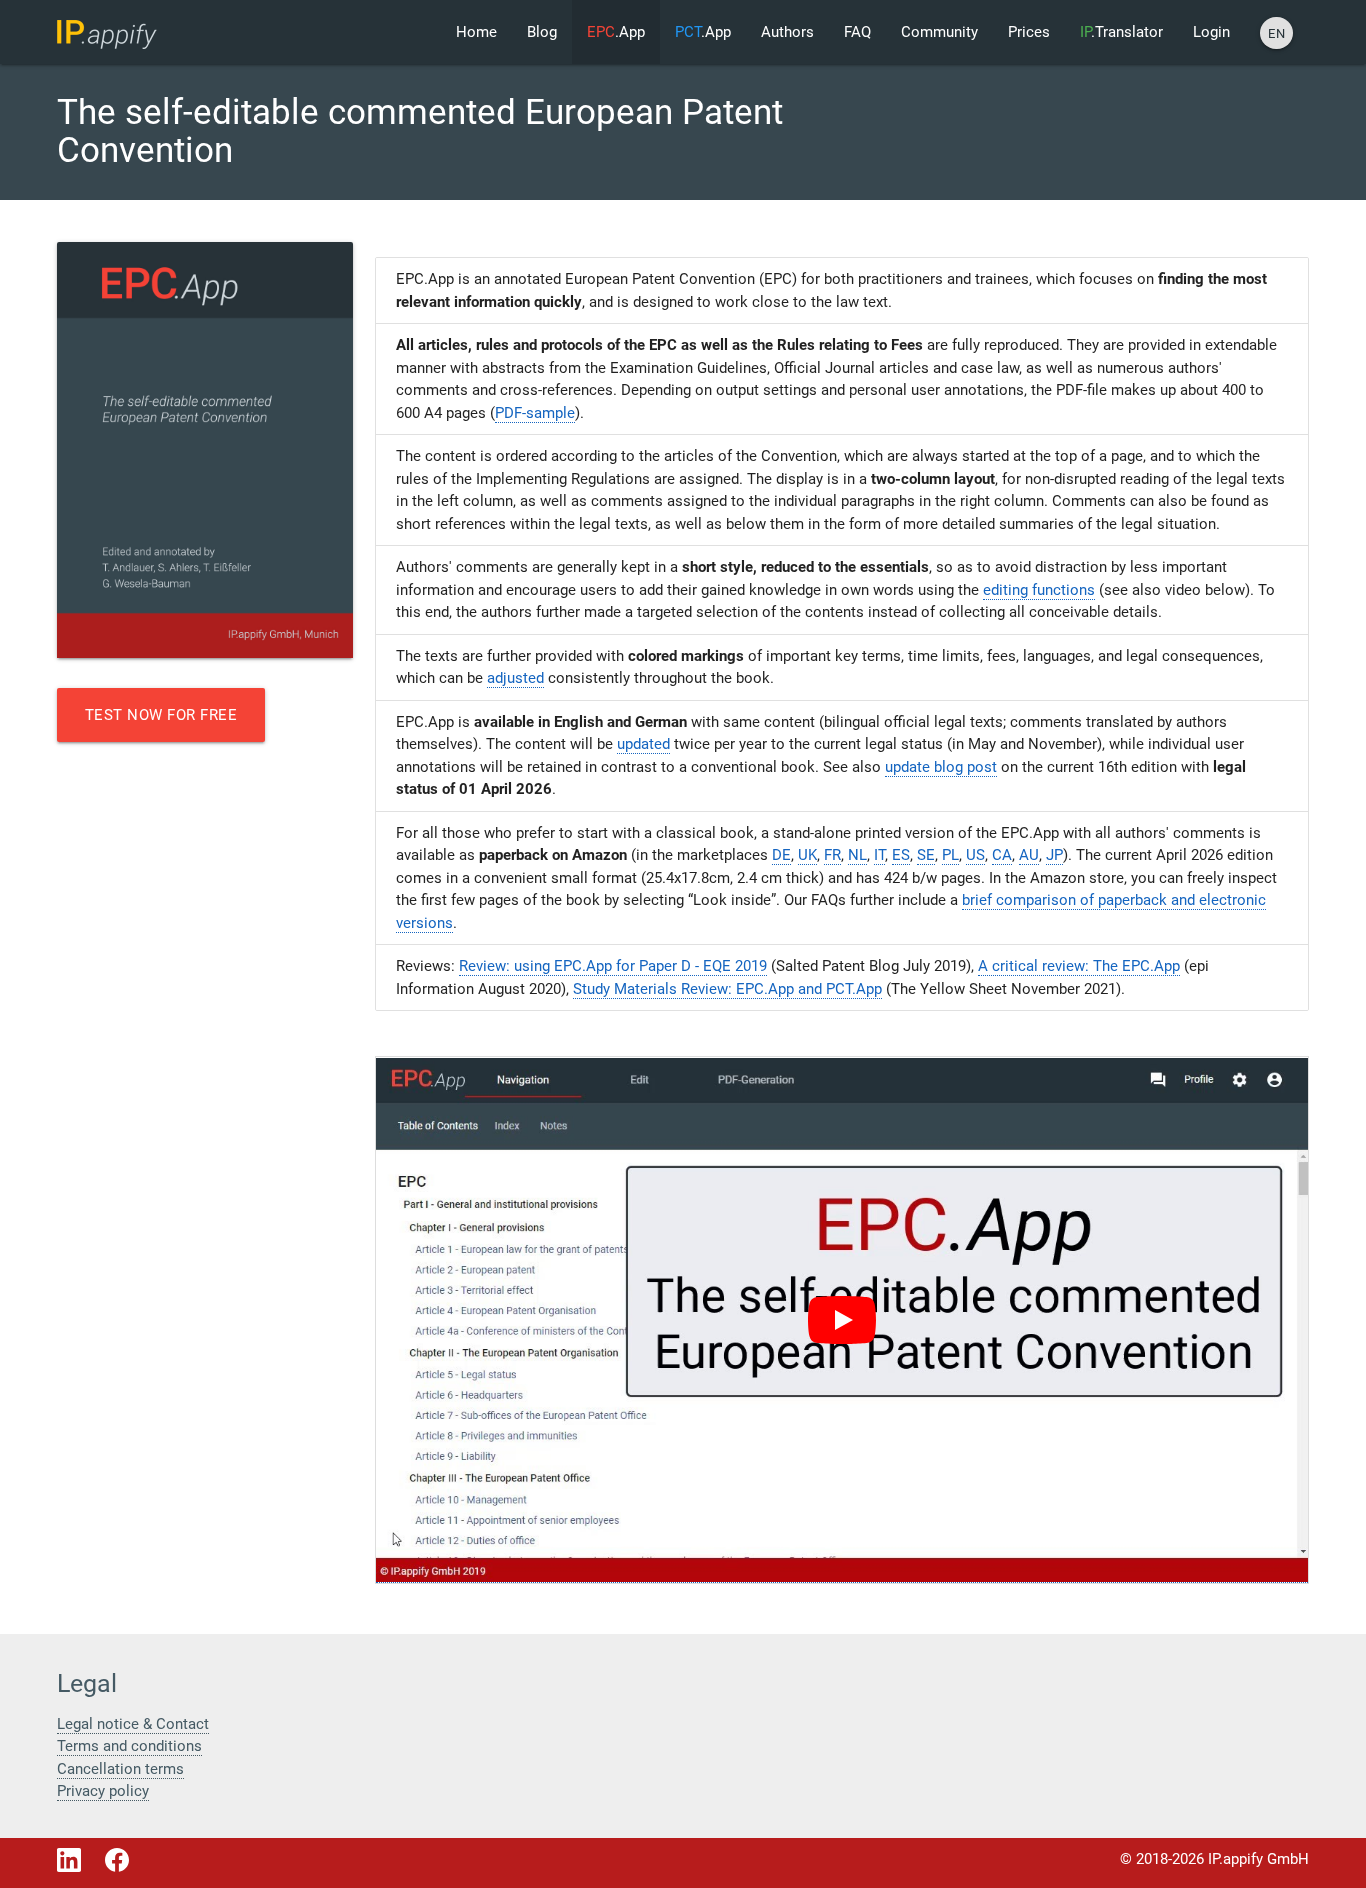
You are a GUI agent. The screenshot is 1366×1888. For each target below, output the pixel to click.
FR (832, 855)
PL (950, 855)
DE (781, 855)
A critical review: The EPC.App (1079, 966)
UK (807, 855)
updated (643, 744)
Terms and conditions (129, 1746)
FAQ (857, 32)
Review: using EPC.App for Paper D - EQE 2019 (613, 966)
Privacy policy (103, 1791)
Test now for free (161, 715)
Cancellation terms (120, 1769)
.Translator (1121, 32)
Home (476, 32)
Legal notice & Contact (133, 1724)
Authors (787, 32)
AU (1029, 855)
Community (939, 32)
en (1276, 33)
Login (1211, 32)
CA (1002, 855)
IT (879, 855)
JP (1054, 855)
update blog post (941, 767)
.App (616, 32)
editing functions (1039, 590)
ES (901, 855)
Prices (1029, 32)
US (975, 855)
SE (926, 855)
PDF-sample (535, 413)
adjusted (515, 678)
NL (857, 855)
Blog (542, 32)
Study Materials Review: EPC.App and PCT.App (727, 989)
